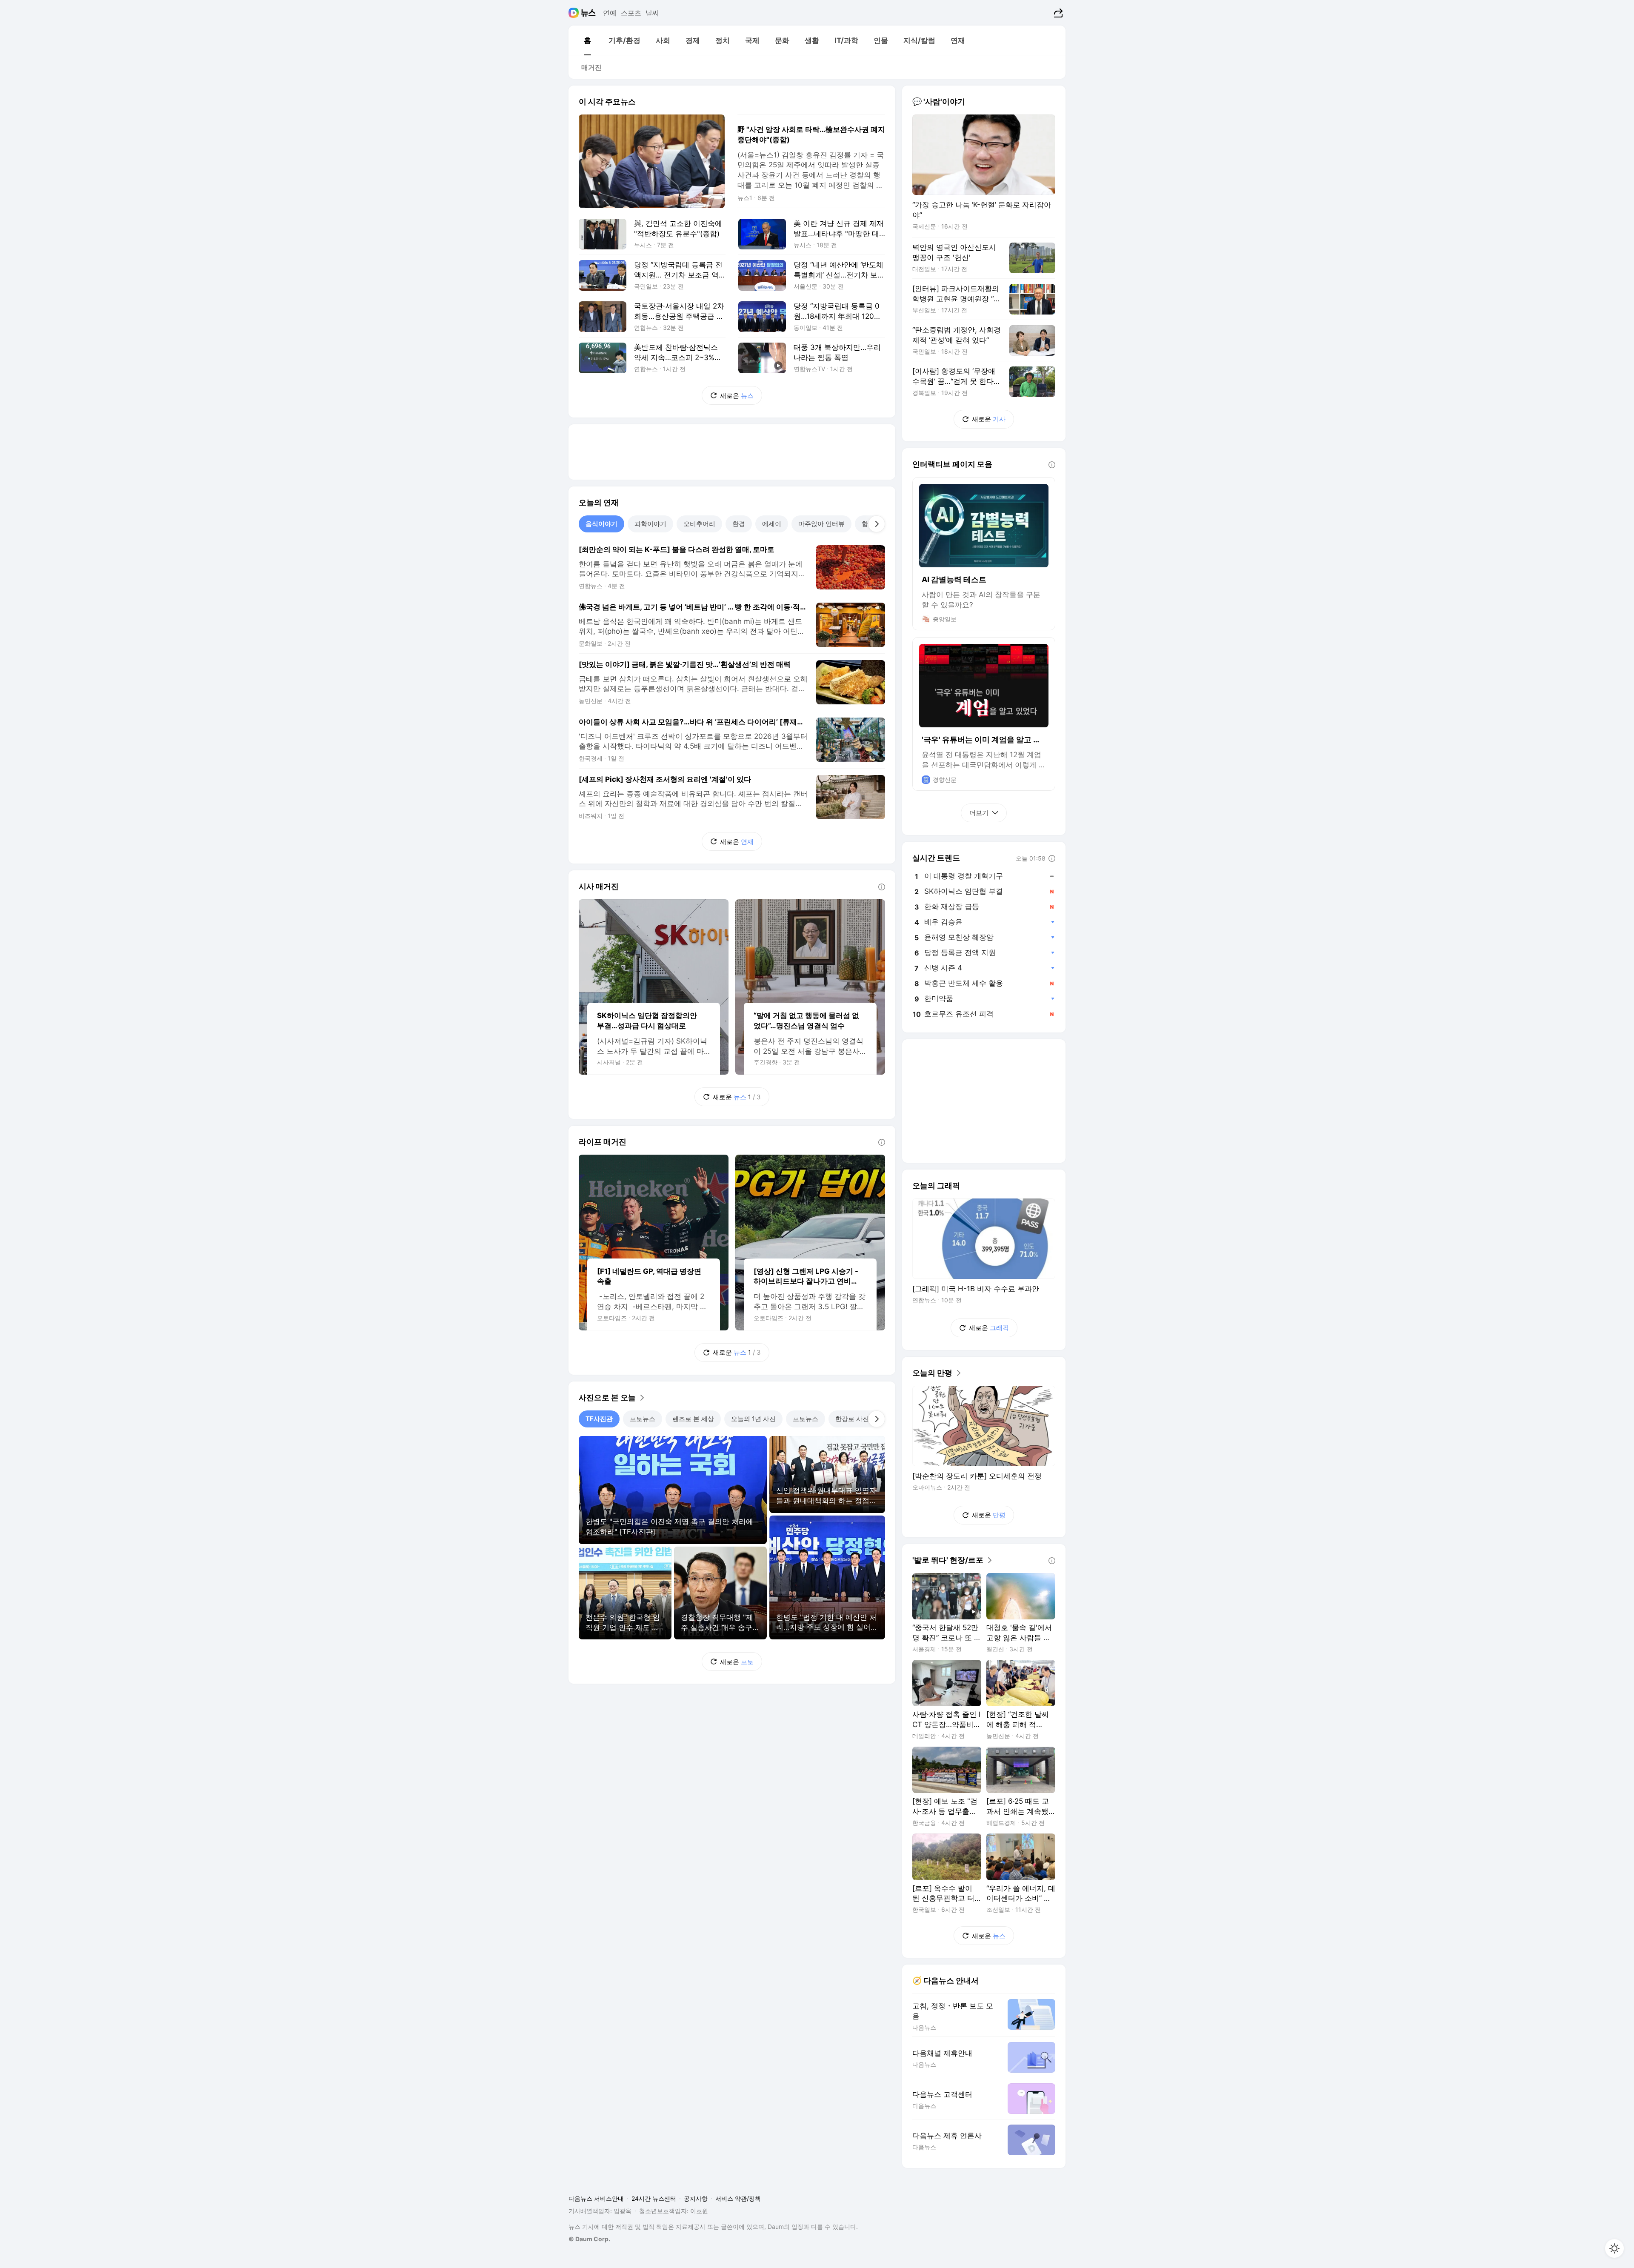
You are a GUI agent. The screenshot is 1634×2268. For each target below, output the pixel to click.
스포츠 (631, 13)
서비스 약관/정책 (738, 2198)
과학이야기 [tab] (650, 524)
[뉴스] (588, 13)
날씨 (652, 13)
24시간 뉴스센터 (654, 2198)
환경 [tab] (739, 524)
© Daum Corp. (589, 2239)
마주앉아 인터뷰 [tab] (821, 524)
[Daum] (575, 13)
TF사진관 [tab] (599, 1419)
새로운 (737, 396)
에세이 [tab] (772, 524)
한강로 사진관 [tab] (855, 1419)
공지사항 (696, 2198)
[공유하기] (1057, 13)
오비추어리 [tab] (699, 524)
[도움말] (882, 887)
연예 (610, 13)
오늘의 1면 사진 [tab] (753, 1419)
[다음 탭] (877, 524)
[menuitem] (587, 40)
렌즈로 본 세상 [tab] (693, 1419)
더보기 (979, 813)
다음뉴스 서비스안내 (596, 2198)
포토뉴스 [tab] (643, 1419)
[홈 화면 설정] (1614, 2248)
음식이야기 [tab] (601, 524)
